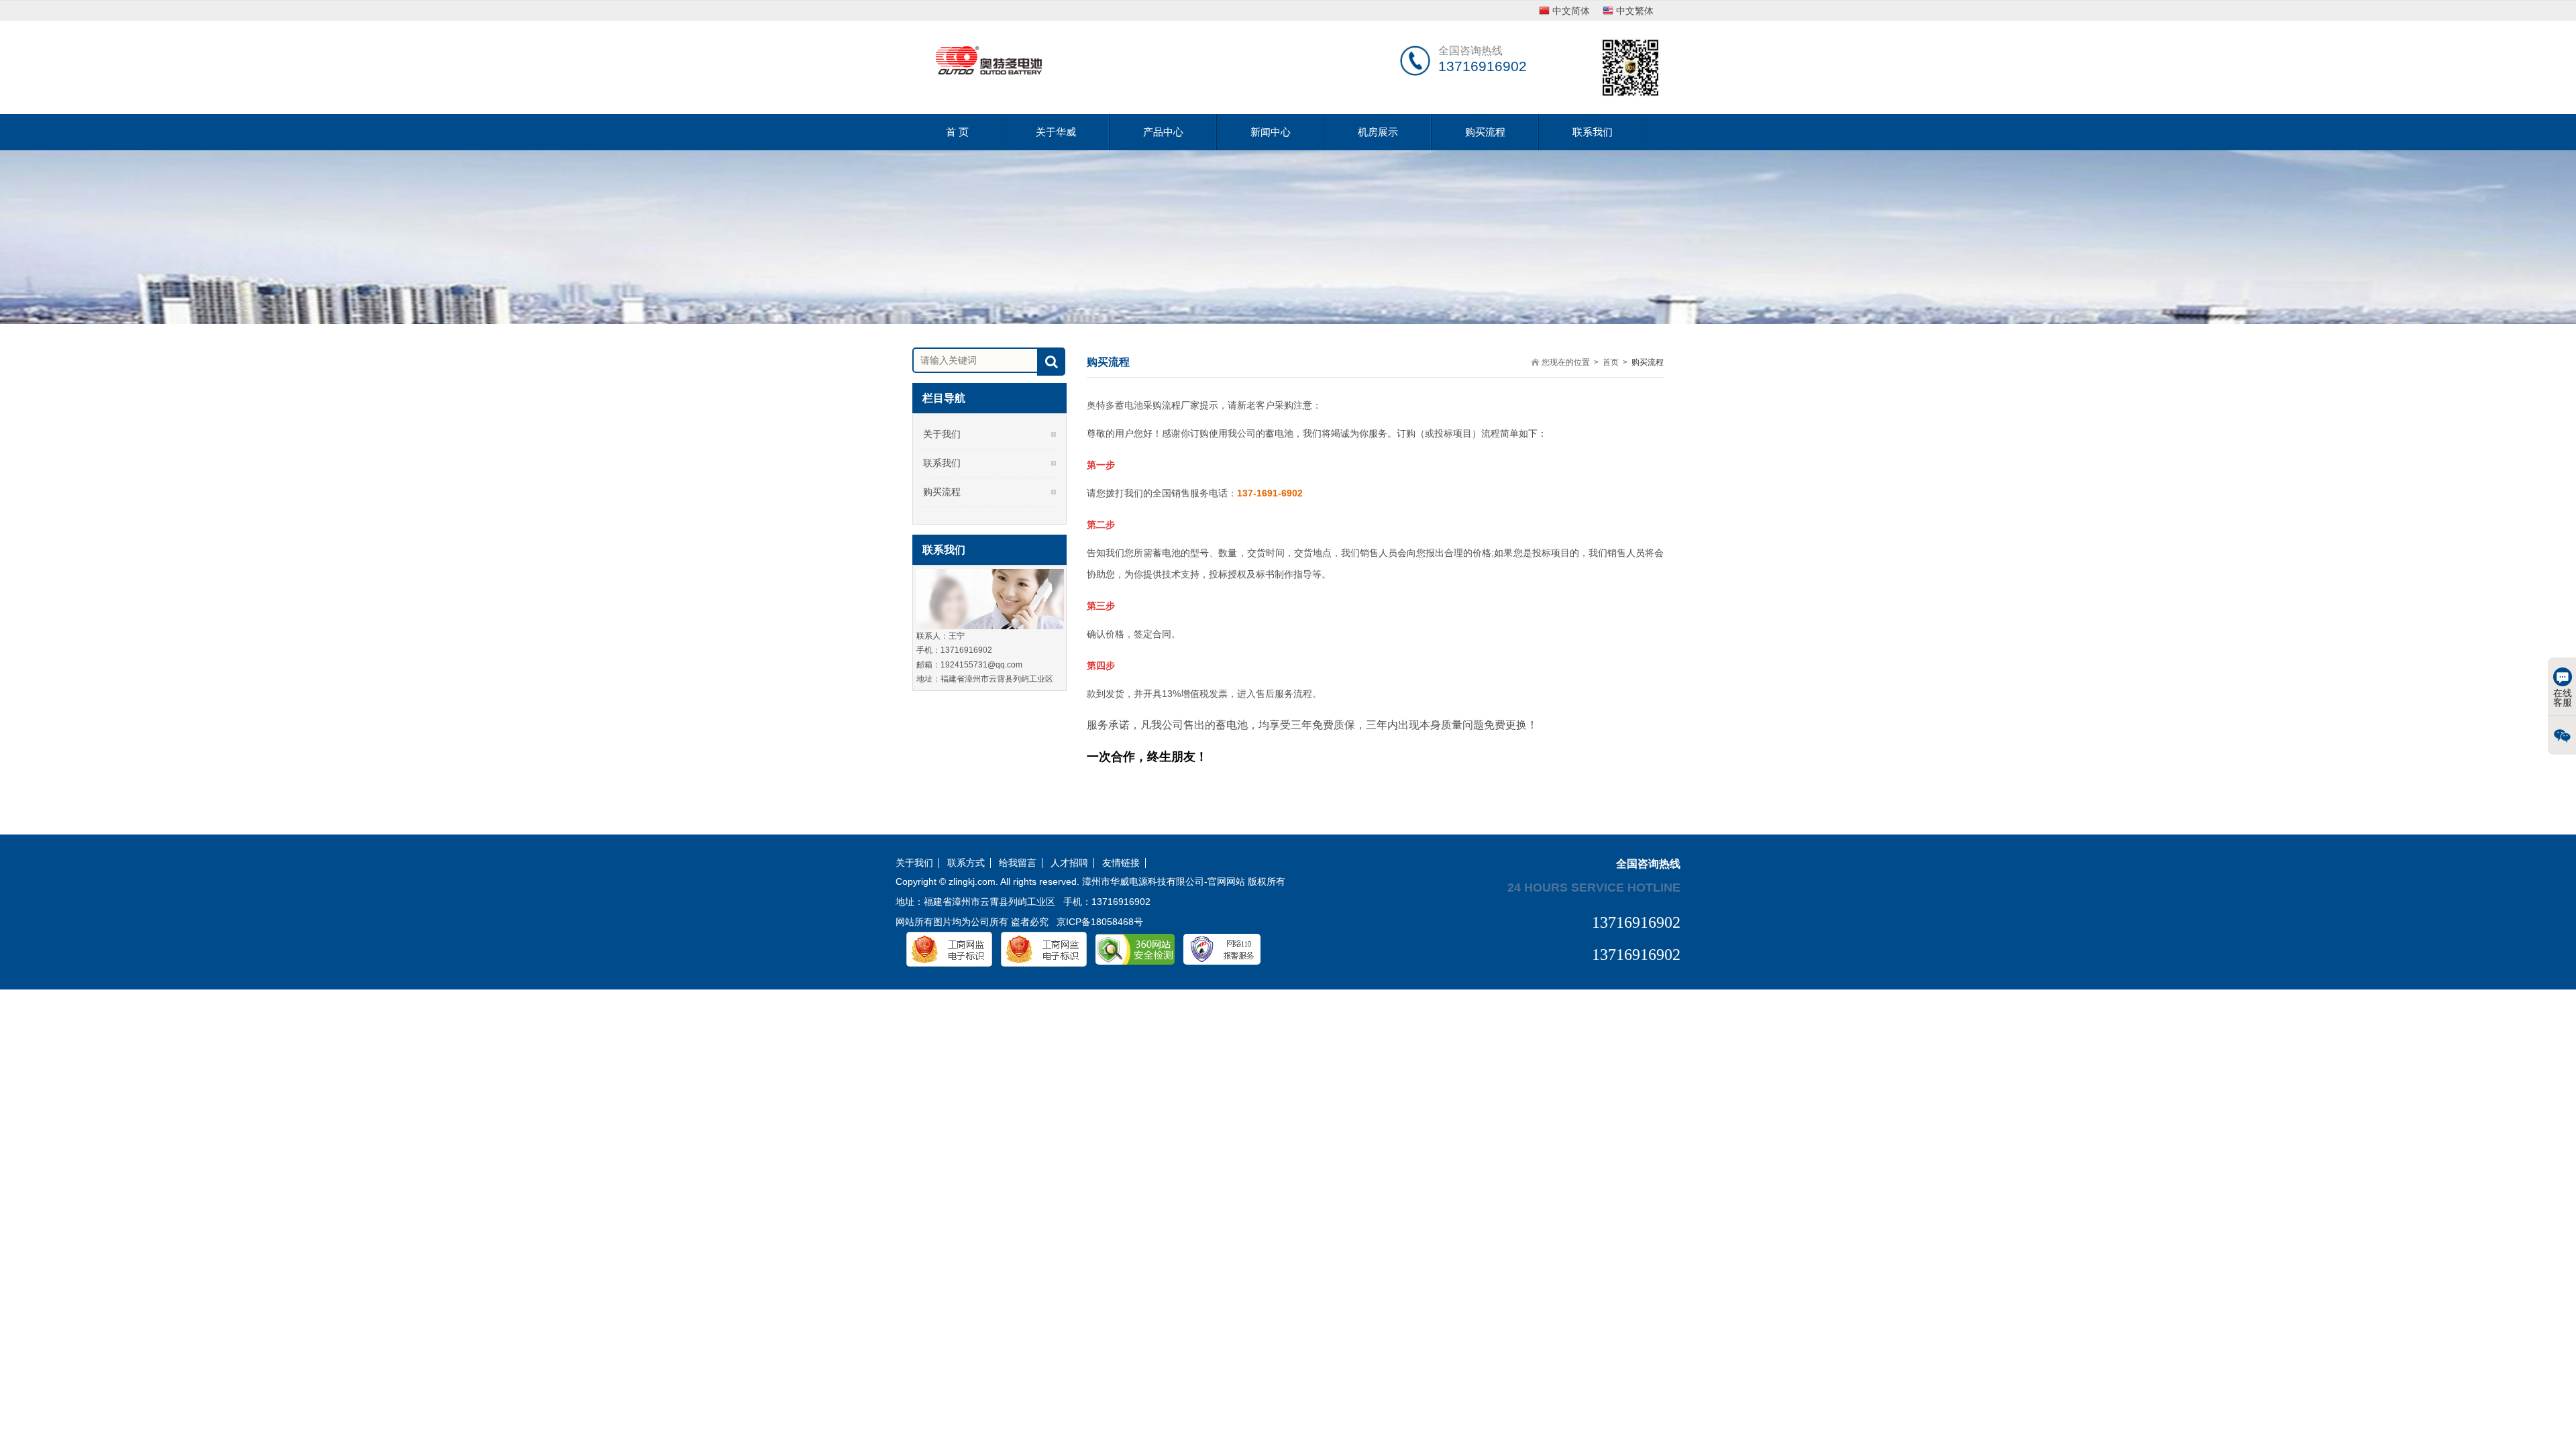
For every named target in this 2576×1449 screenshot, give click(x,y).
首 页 (957, 132)
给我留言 (1018, 863)
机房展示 (1378, 132)
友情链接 (1121, 863)
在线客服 (2563, 698)
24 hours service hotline (1594, 887)
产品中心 (1163, 132)
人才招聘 (1069, 863)
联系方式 (966, 863)
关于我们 (942, 434)
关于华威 (1056, 132)
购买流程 (1485, 132)
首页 (1611, 362)
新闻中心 (1271, 132)
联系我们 (1593, 132)
